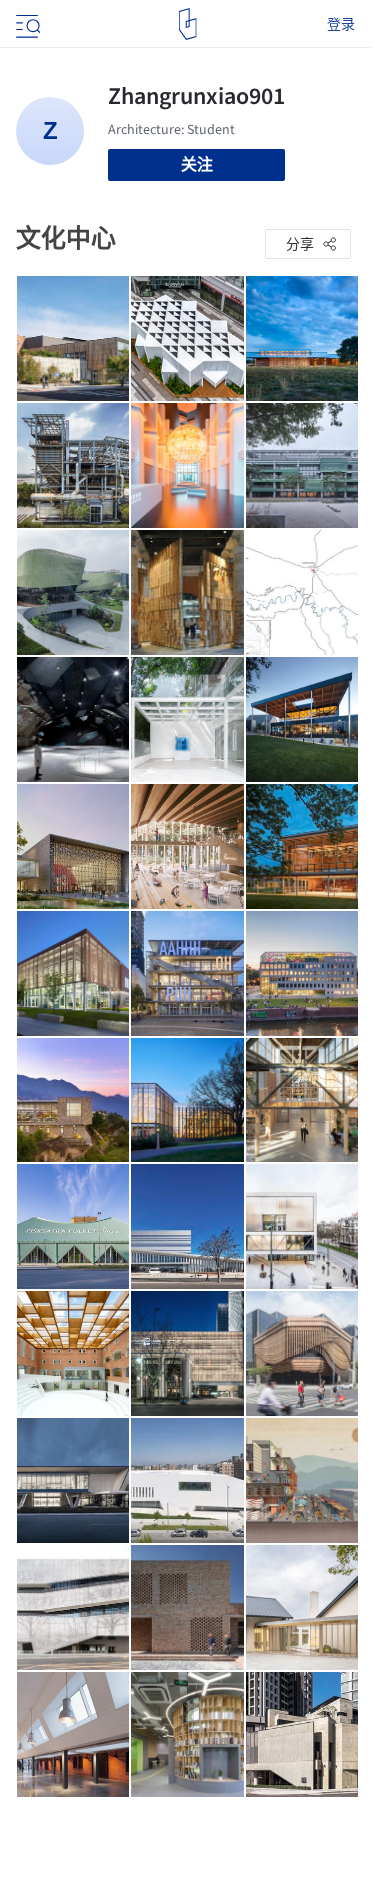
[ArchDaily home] (187, 24)
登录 (341, 24)
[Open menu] (26, 24)
